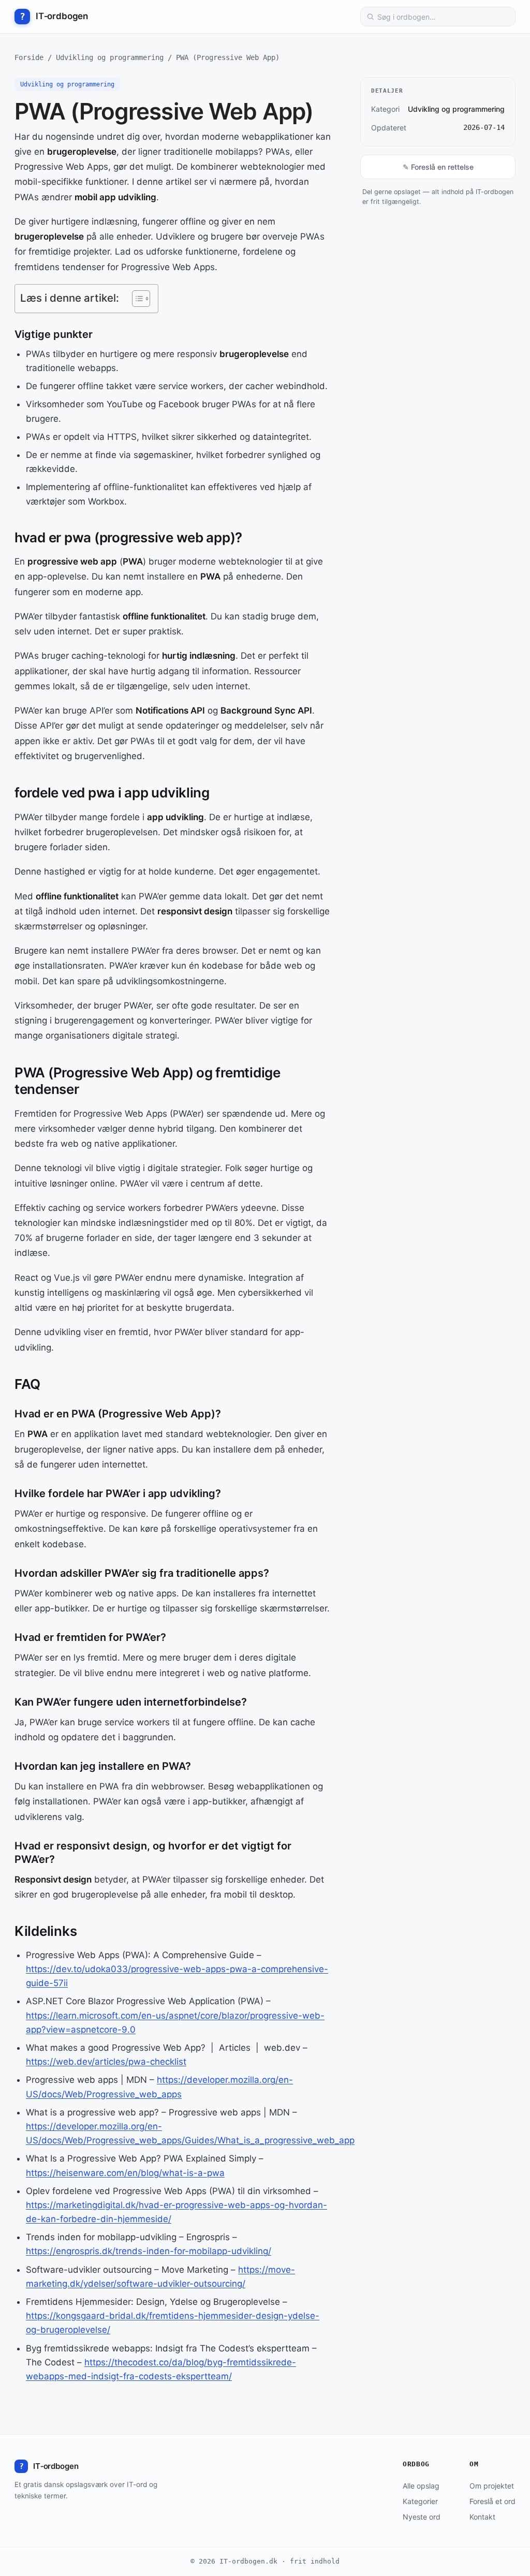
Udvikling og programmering (110, 57)
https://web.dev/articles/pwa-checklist (106, 2062)
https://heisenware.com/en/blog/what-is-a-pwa (125, 2173)
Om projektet (492, 2486)
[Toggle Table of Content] (136, 299)
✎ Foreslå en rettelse (438, 167)
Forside (29, 57)
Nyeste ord (422, 2517)
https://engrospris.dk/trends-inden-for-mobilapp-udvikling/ (149, 2251)
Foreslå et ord (492, 2501)
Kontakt (482, 2517)
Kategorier (420, 2501)
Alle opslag (421, 2486)
